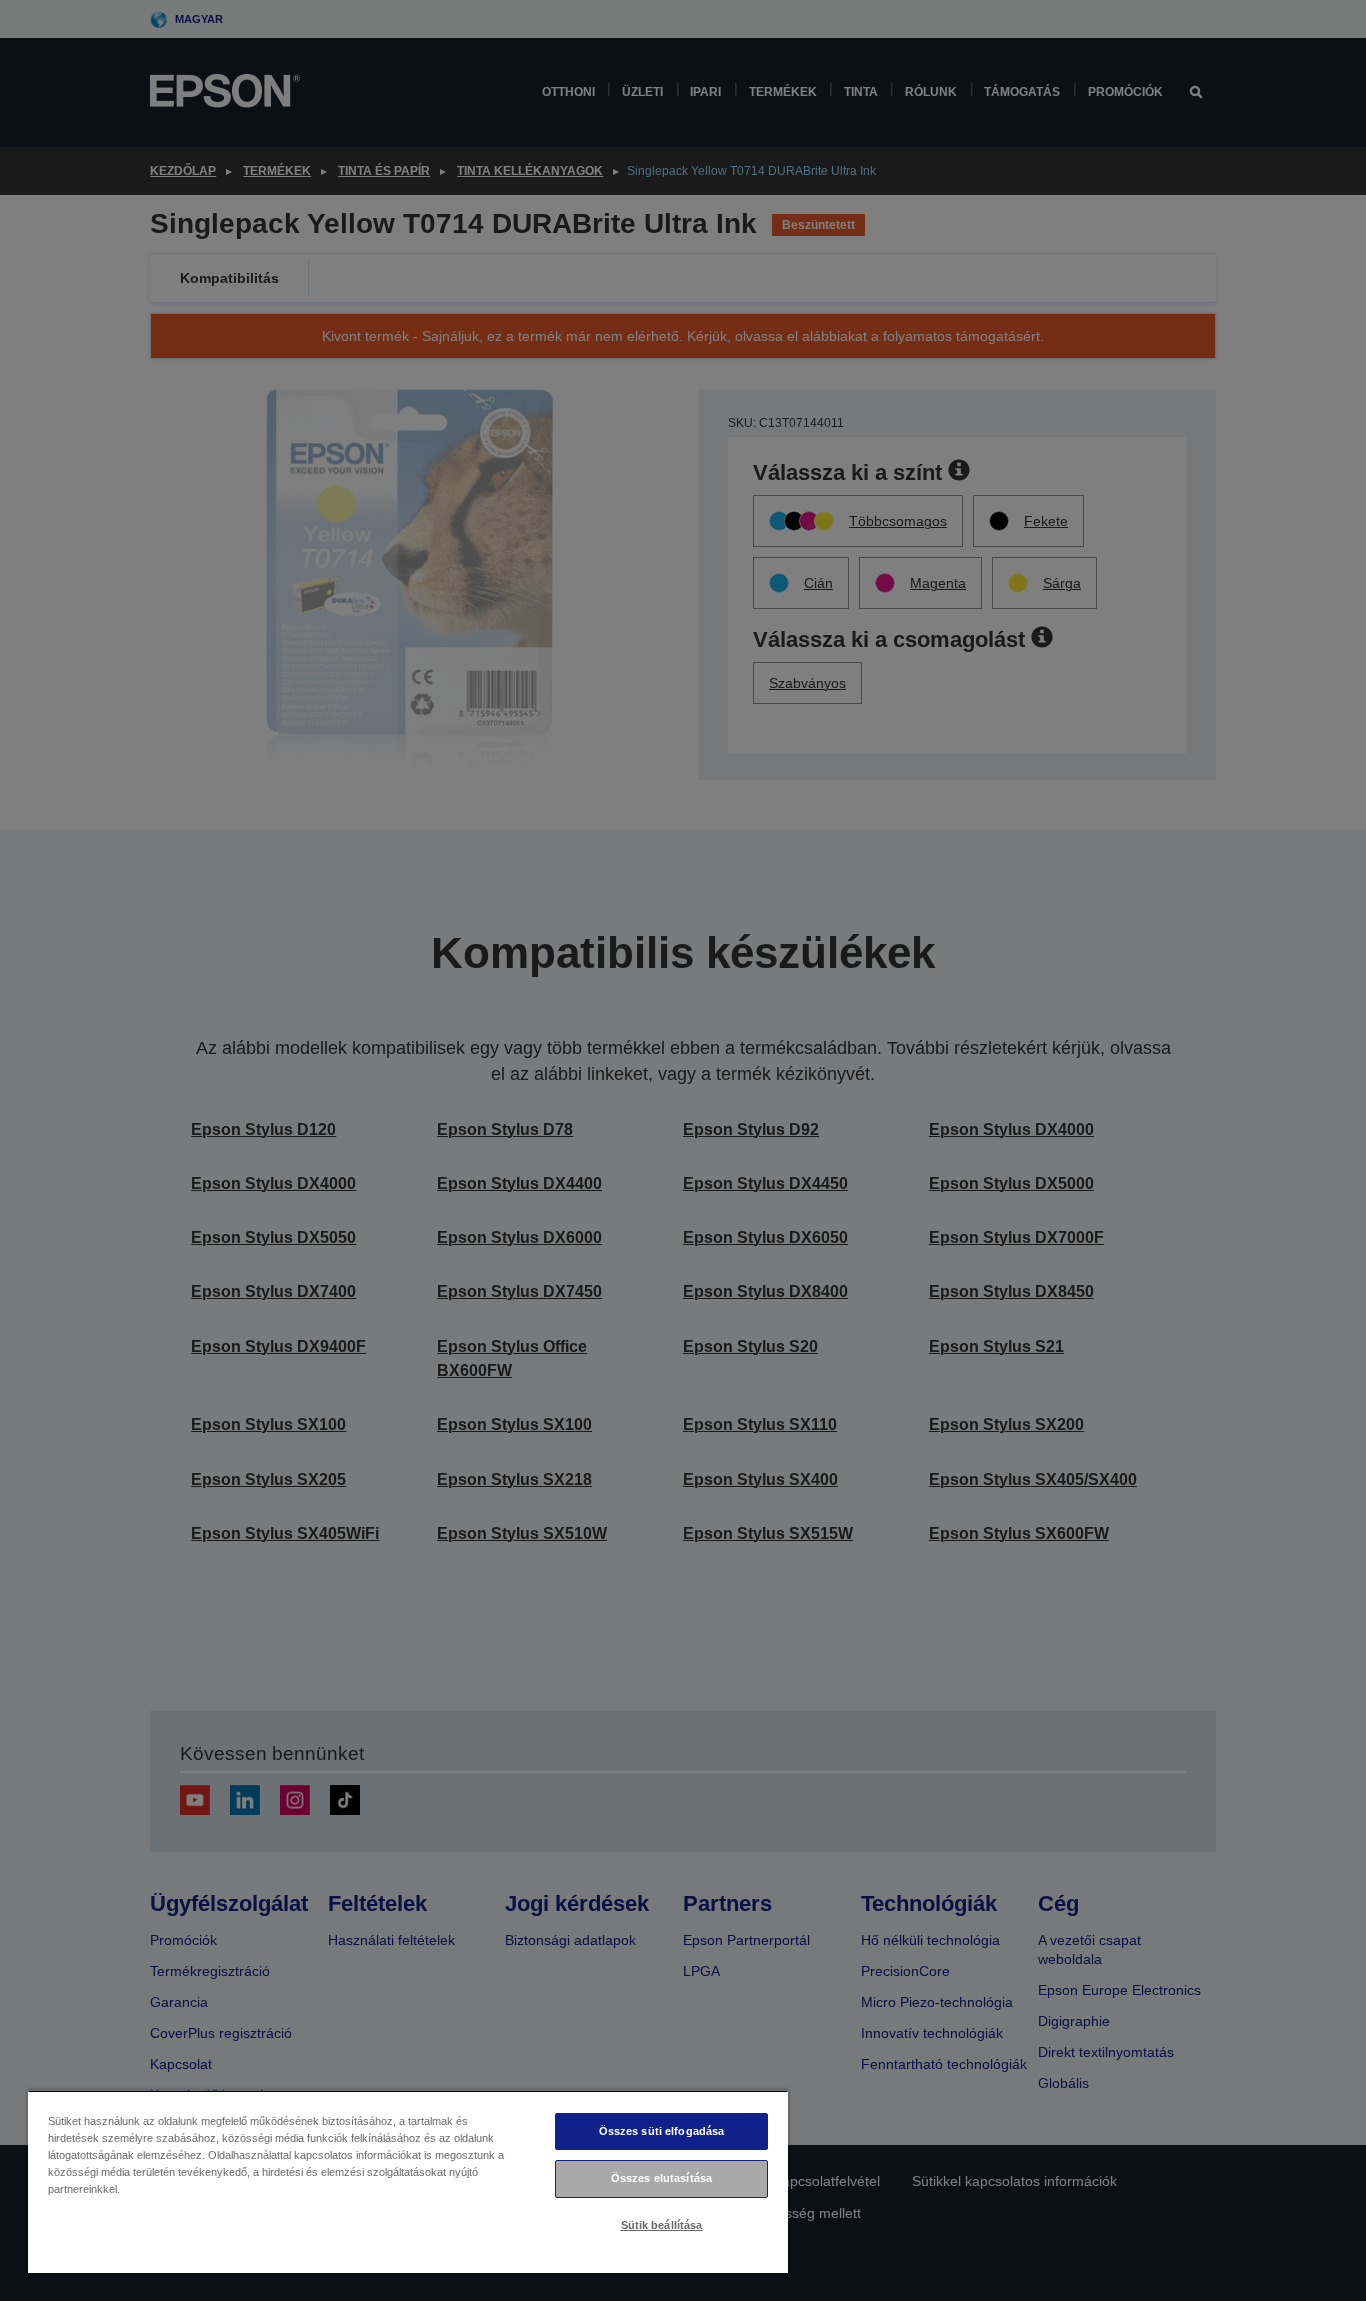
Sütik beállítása (662, 2225)
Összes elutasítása (661, 2178)
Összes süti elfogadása (662, 2131)
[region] (408, 2181)
